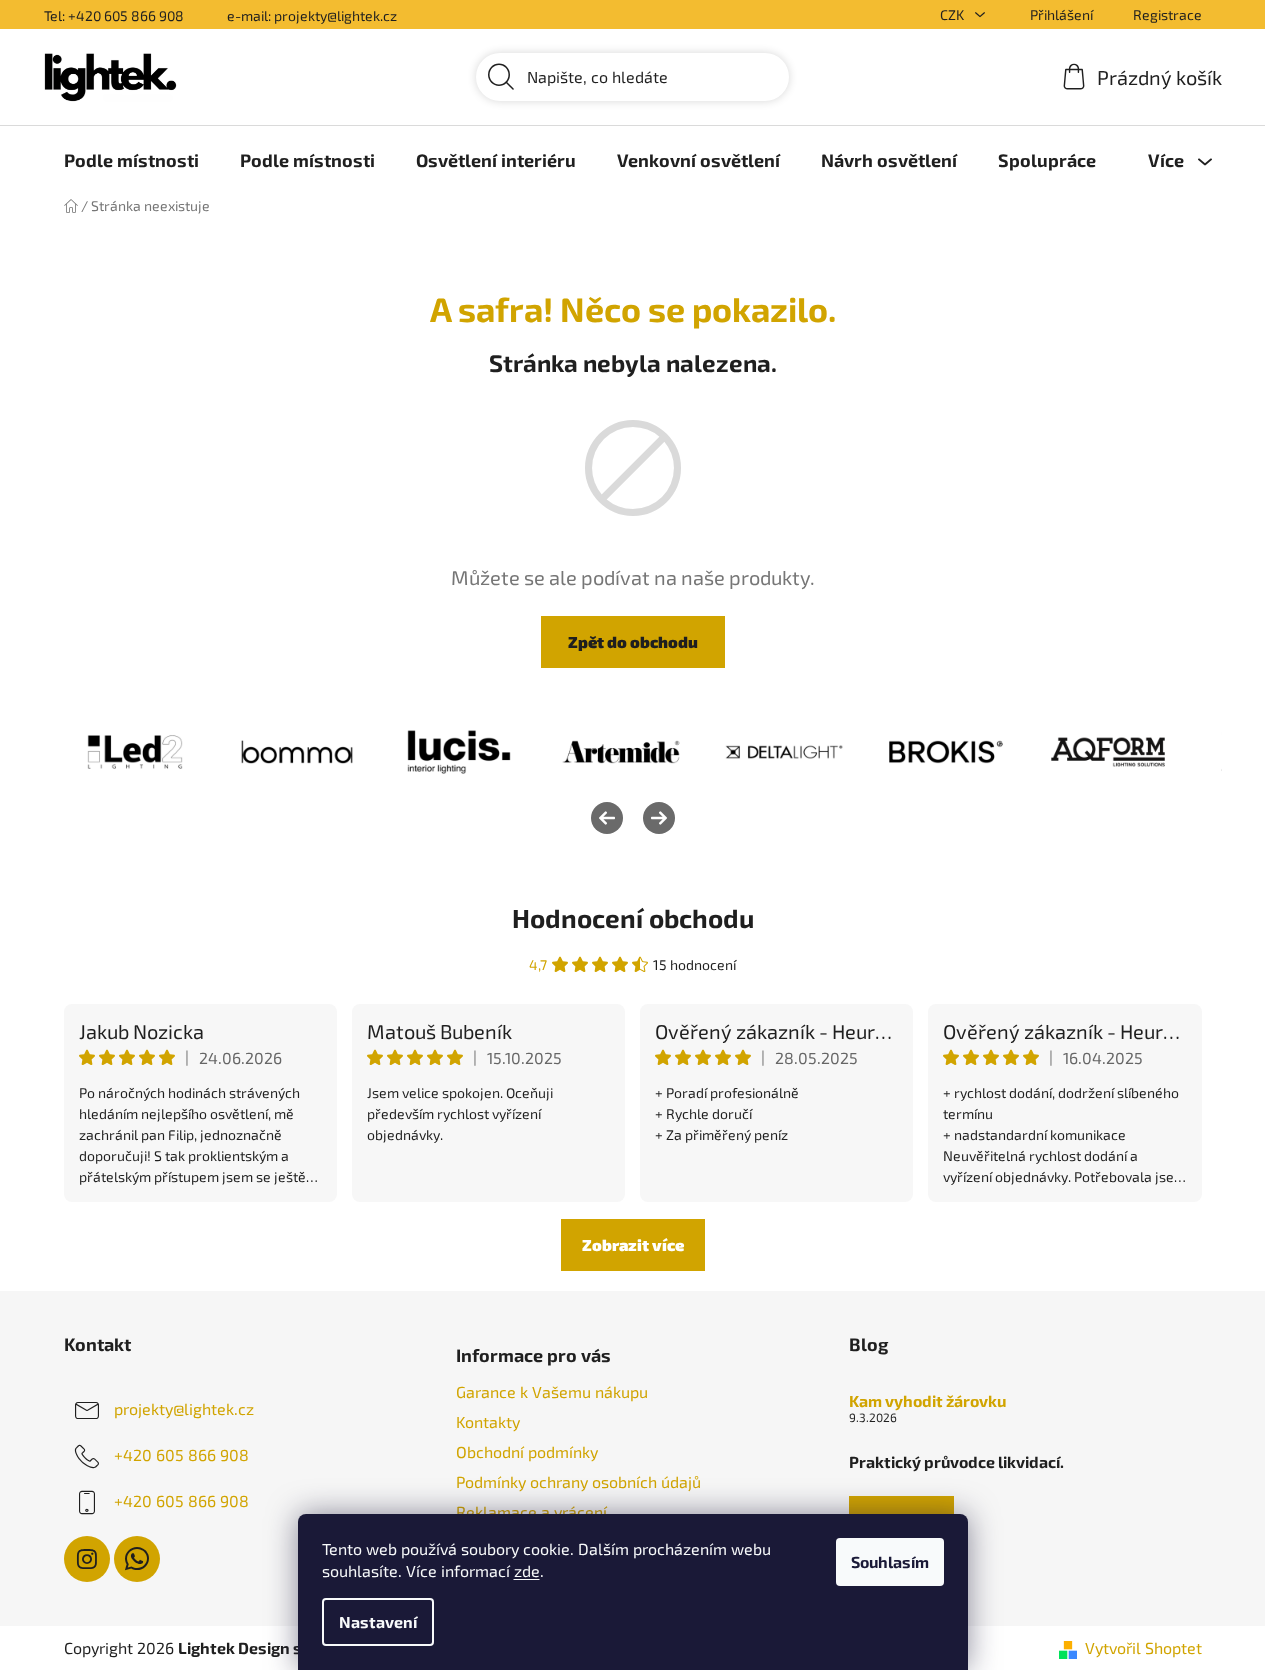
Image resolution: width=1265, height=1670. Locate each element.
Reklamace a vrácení (531, 1511)
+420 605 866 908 (181, 1454)
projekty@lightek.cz (184, 1408)
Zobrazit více (633, 1244)
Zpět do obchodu (633, 641)
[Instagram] (87, 1559)
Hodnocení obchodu (633, 917)
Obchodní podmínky (527, 1451)
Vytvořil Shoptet (1143, 1647)
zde (527, 1570)
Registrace (1167, 14)
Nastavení (378, 1621)
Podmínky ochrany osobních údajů (578, 1481)
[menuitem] (131, 160)
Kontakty (488, 1421)
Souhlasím (890, 1561)
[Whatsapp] (137, 1559)
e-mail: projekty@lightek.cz (312, 15)
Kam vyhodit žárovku (927, 1401)
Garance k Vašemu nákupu (552, 1391)
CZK (953, 14)
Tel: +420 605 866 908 (114, 15)
